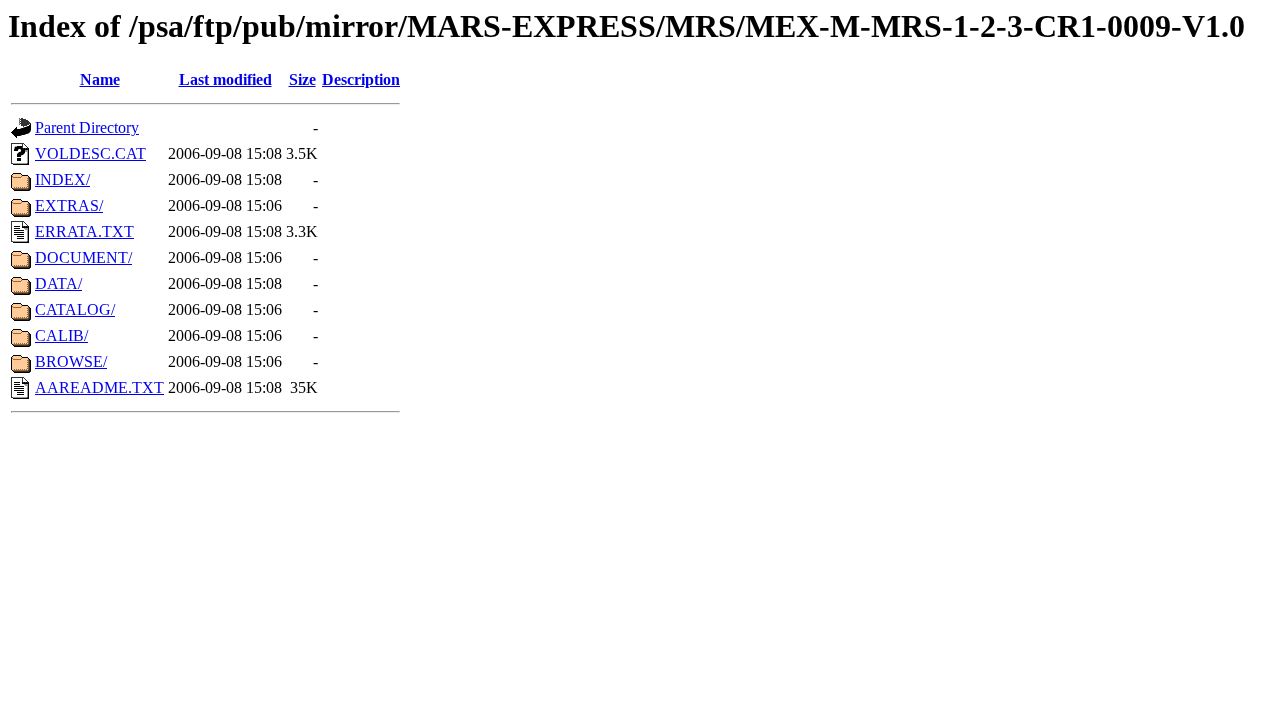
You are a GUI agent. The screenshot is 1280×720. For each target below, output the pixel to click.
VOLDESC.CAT (90, 153)
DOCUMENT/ (83, 257)
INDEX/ (62, 179)
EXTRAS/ (69, 205)
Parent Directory (87, 127)
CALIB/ (61, 335)
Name (100, 79)
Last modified (225, 79)
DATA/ (58, 283)
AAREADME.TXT (99, 387)
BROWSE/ (71, 361)
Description (361, 79)
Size (302, 79)
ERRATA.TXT (84, 231)
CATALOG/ (75, 309)
